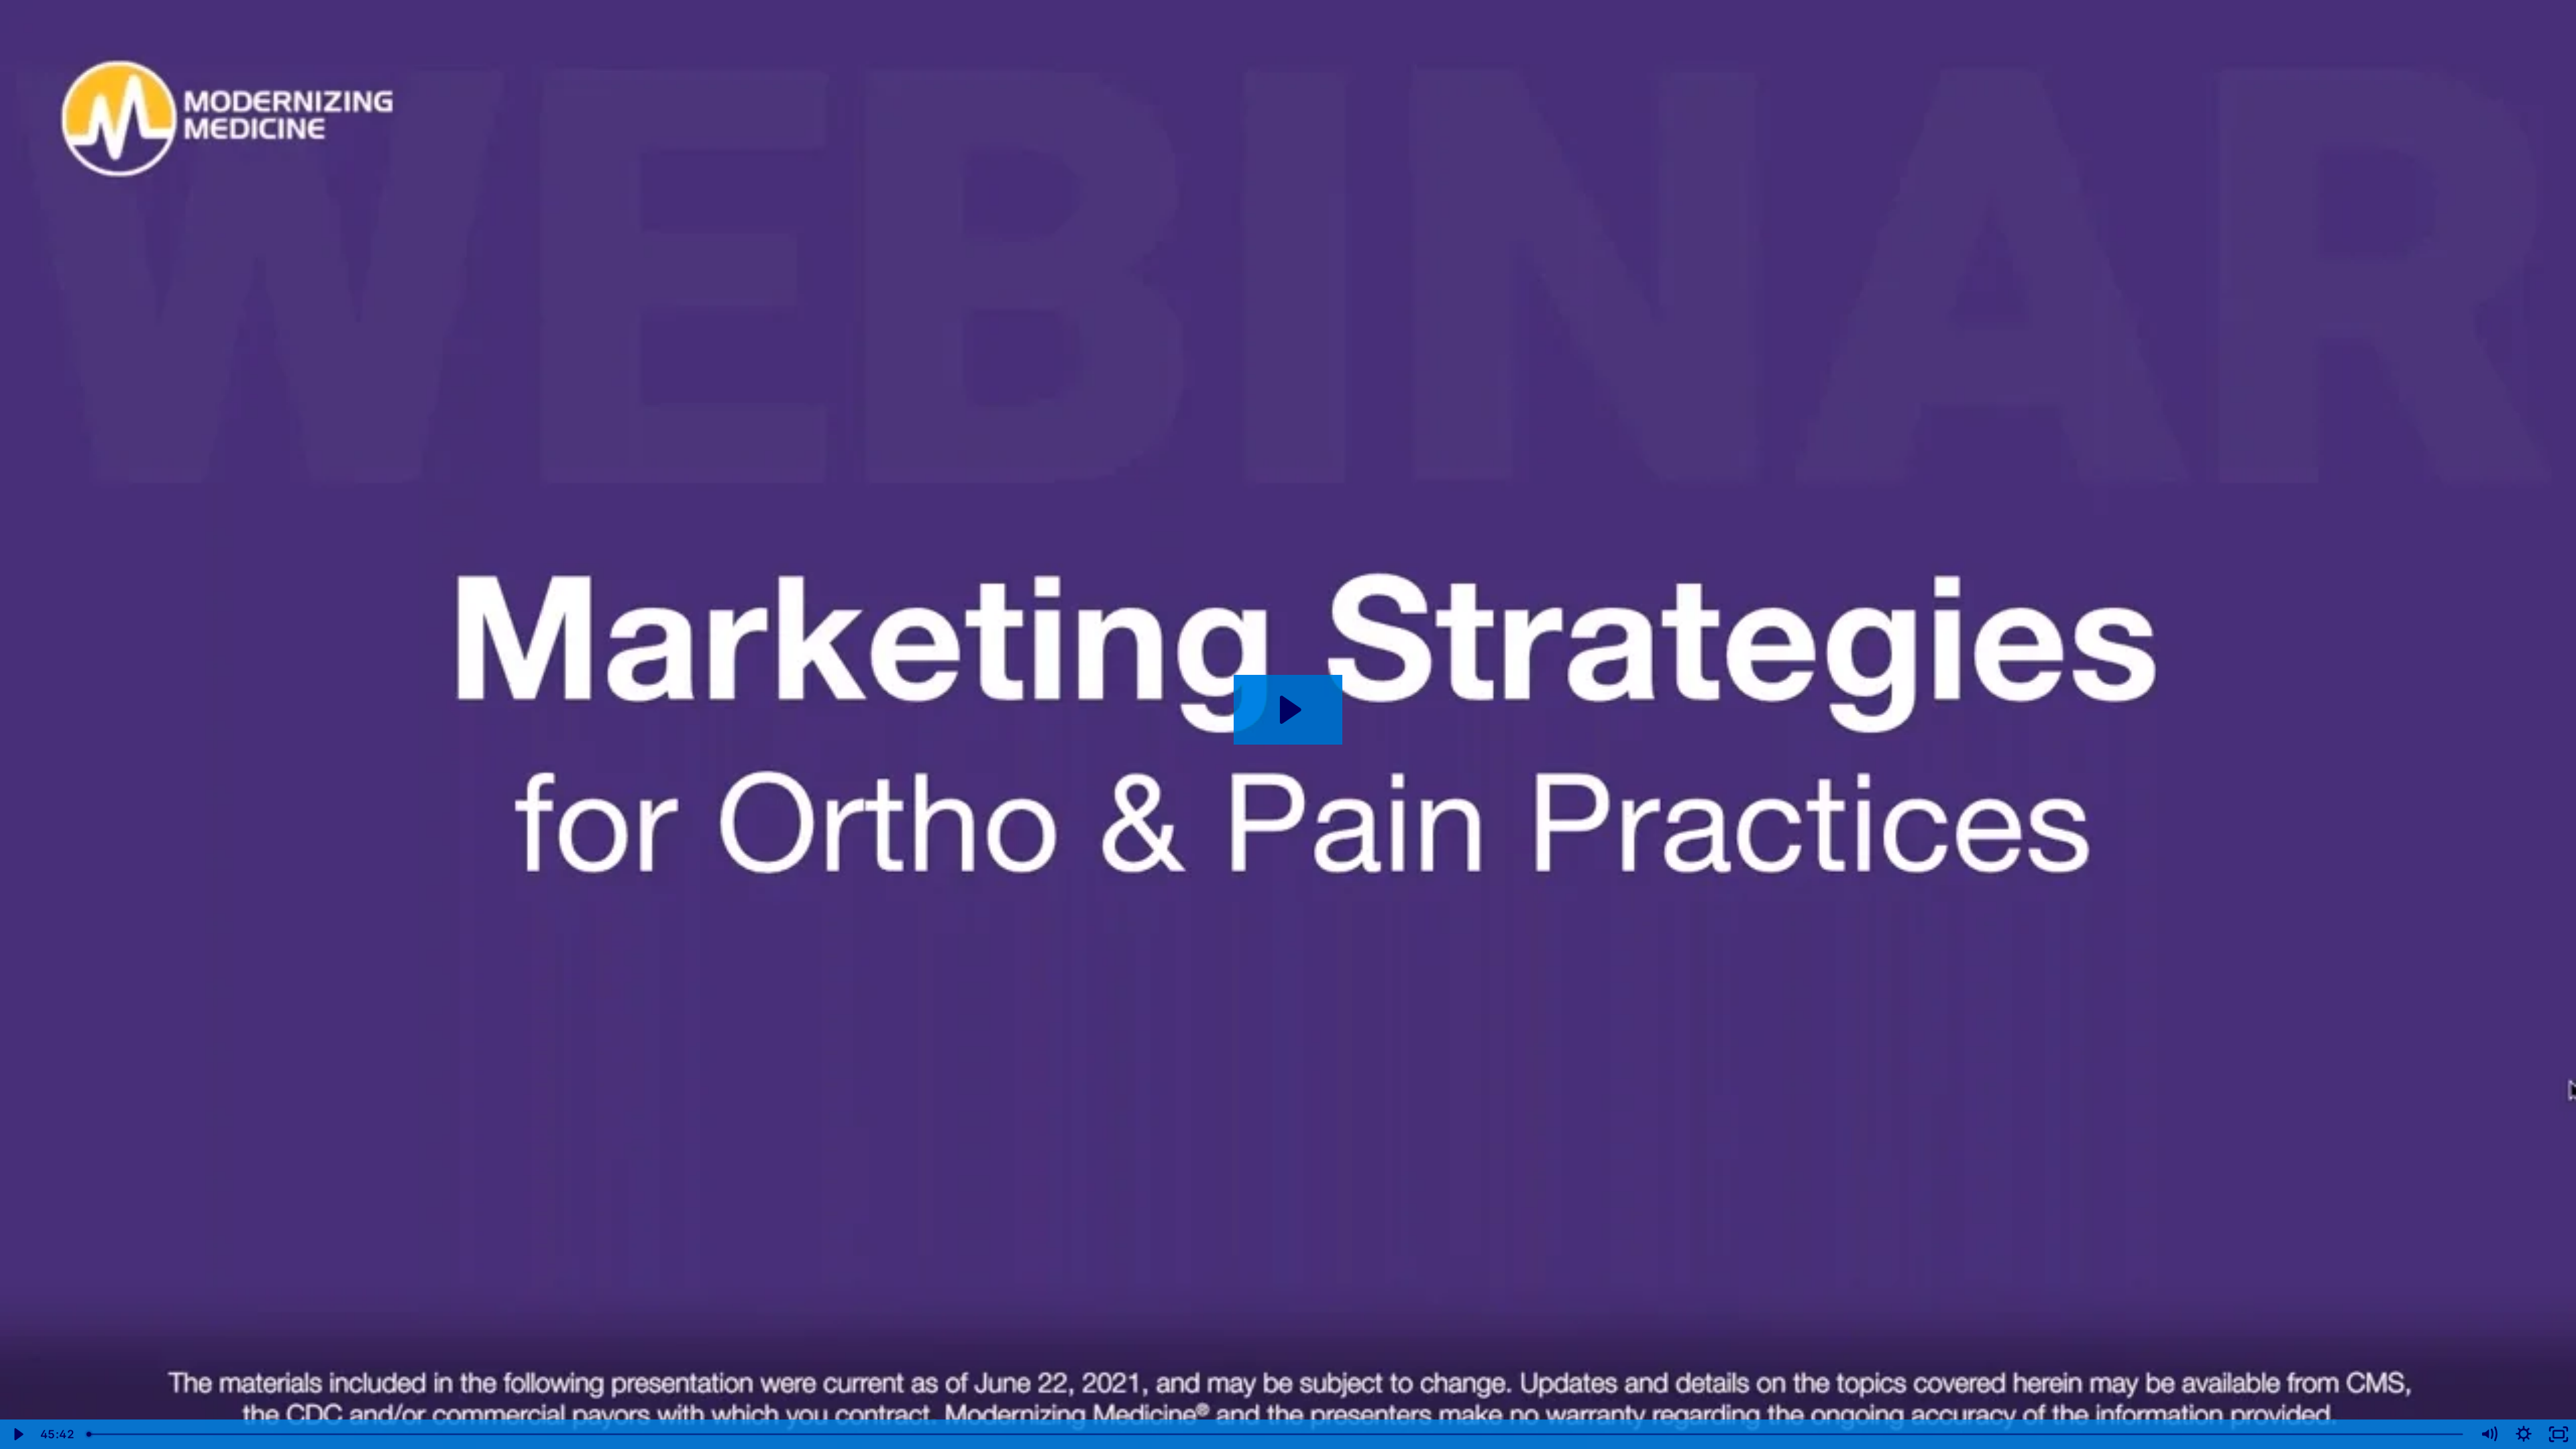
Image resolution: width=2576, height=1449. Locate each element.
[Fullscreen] (2559, 1434)
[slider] (1276, 1434)
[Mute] (2489, 1434)
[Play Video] (17, 1434)
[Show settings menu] (2524, 1434)
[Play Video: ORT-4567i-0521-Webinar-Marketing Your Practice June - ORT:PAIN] (1288, 710)
